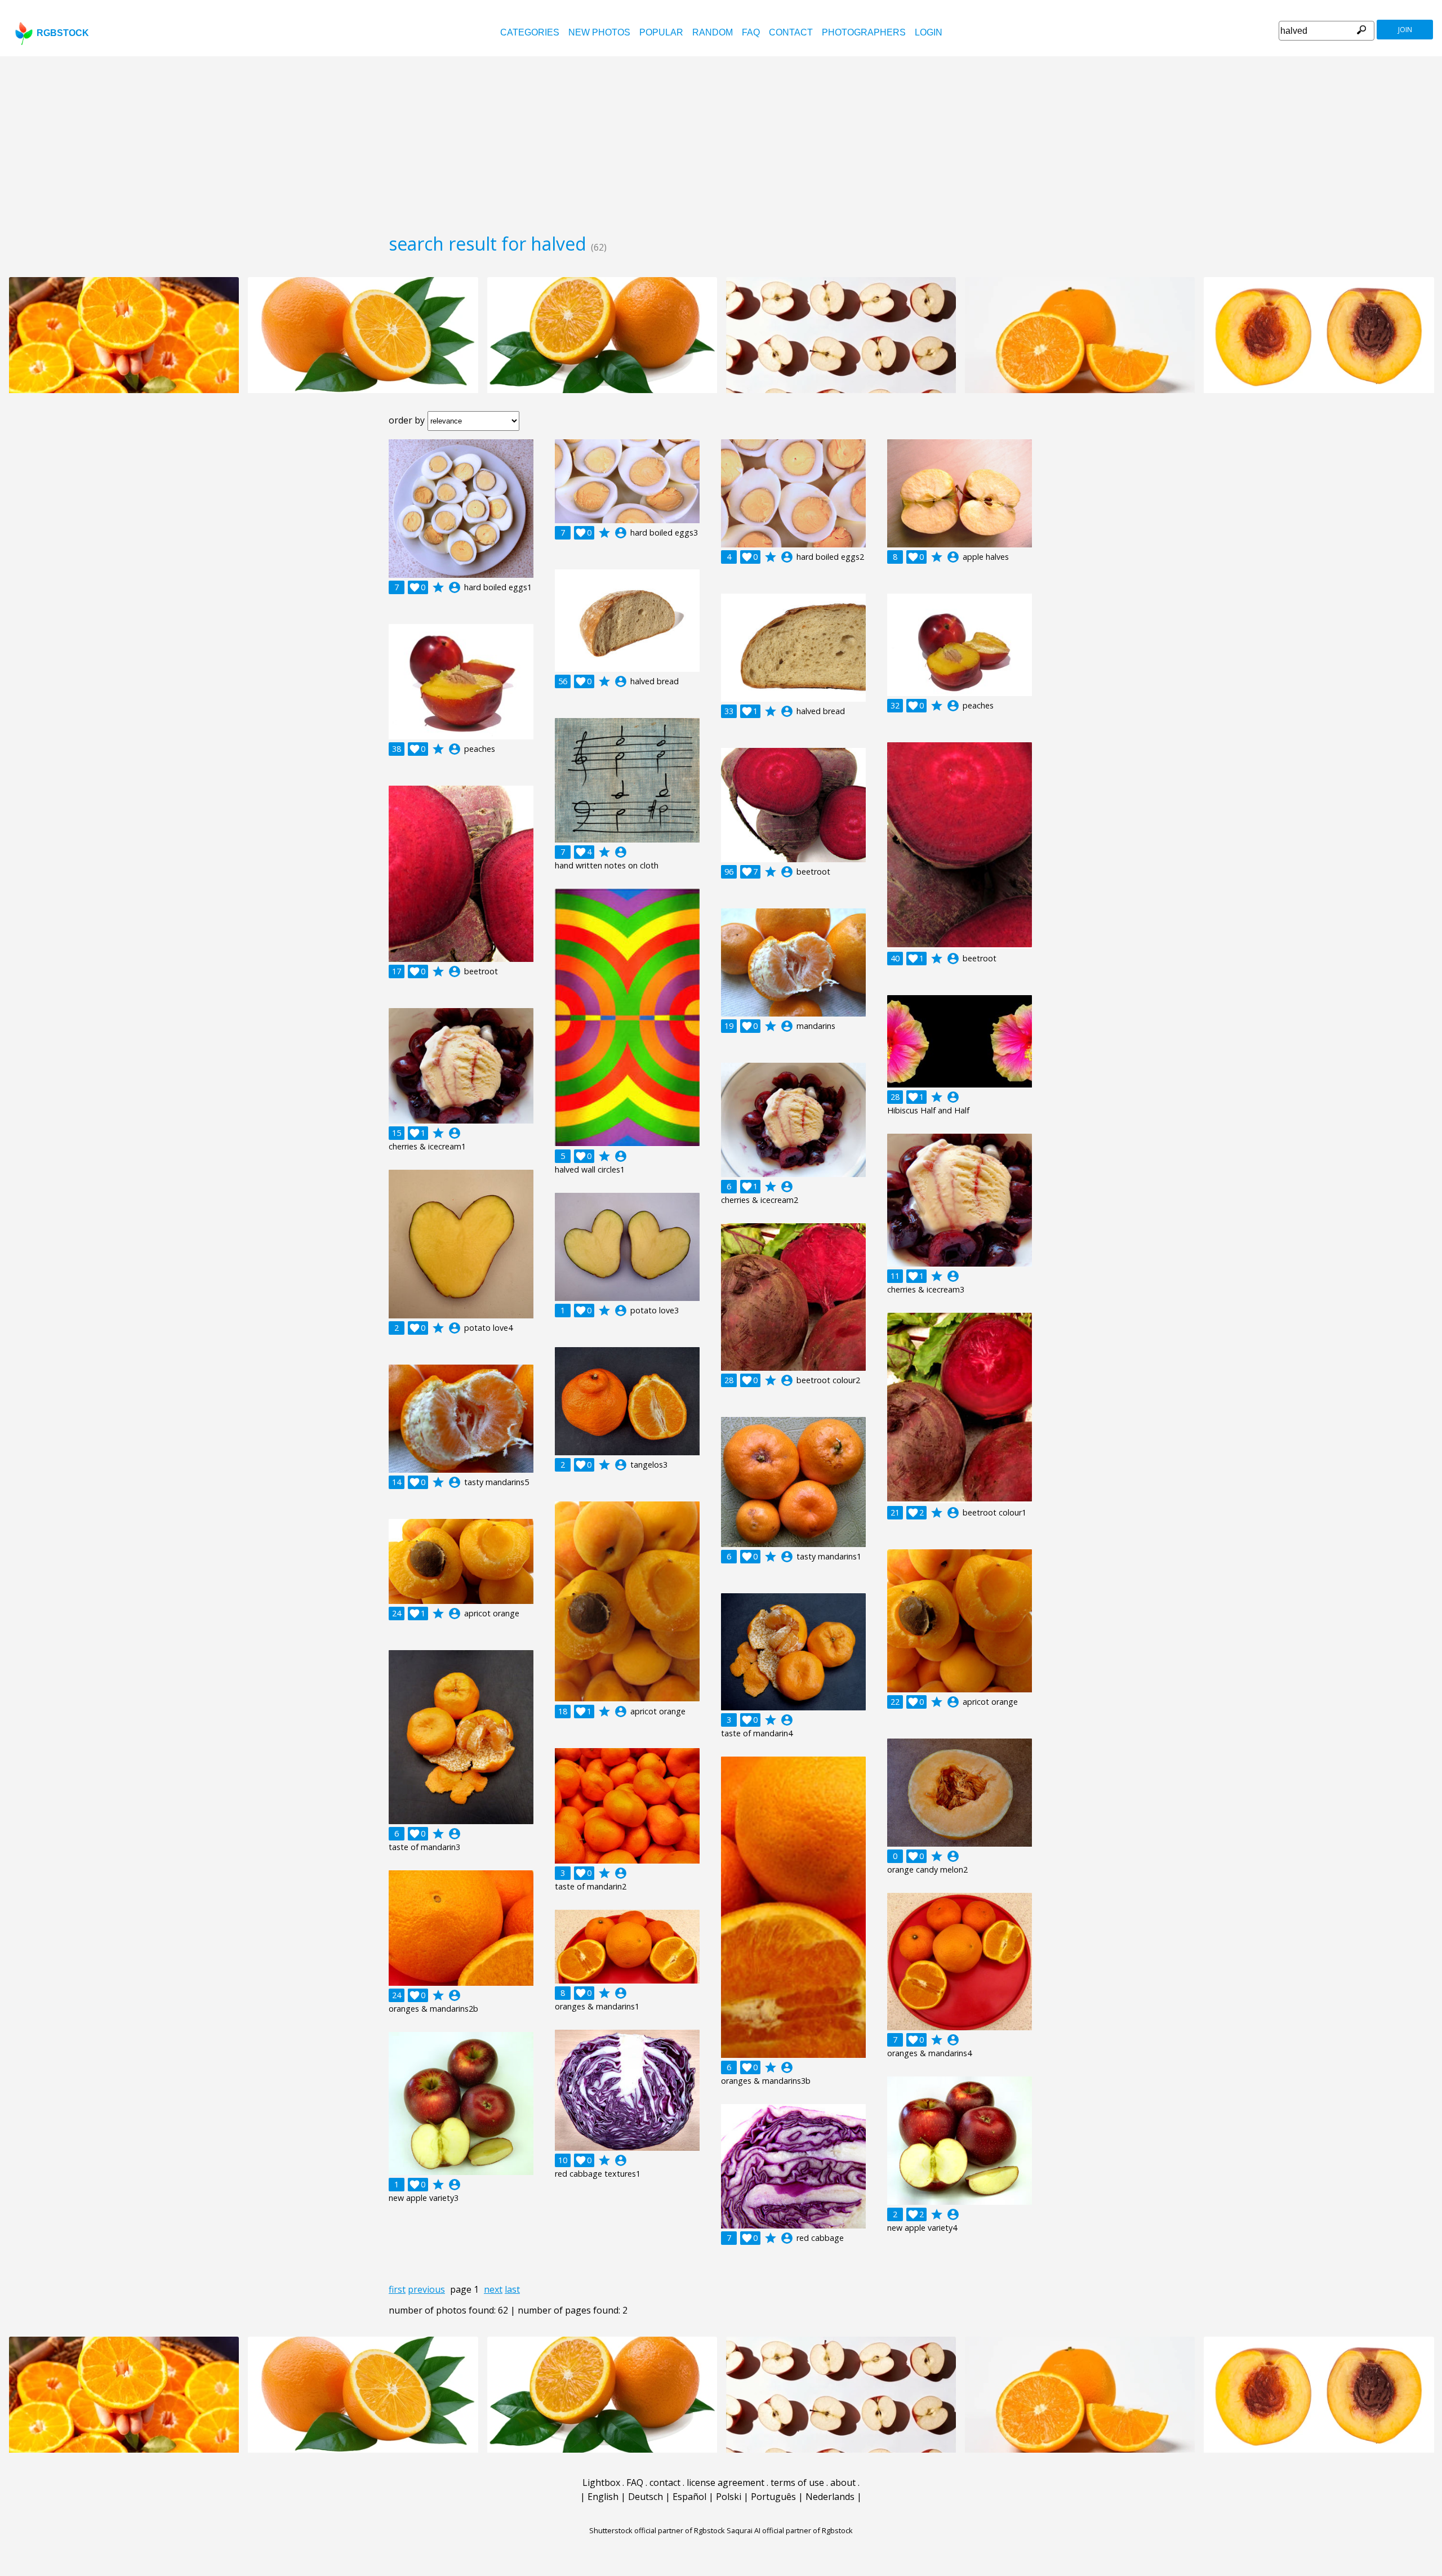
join (1405, 30)
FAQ (751, 32)
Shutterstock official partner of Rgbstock (657, 2530)
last (512, 2289)
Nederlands (830, 2497)
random (713, 32)
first (397, 2289)
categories (530, 32)
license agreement (726, 2483)
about (843, 2483)
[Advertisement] (721, 141)
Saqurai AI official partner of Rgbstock (790, 2530)
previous (426, 2289)
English (603, 2497)
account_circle (455, 587)
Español (689, 2497)
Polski (729, 2497)
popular (661, 32)
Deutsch (646, 2497)
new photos (599, 32)
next (493, 2289)
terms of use (797, 2483)
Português (773, 2497)
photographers (864, 32)
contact (791, 32)
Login (929, 32)
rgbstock (63, 33)
